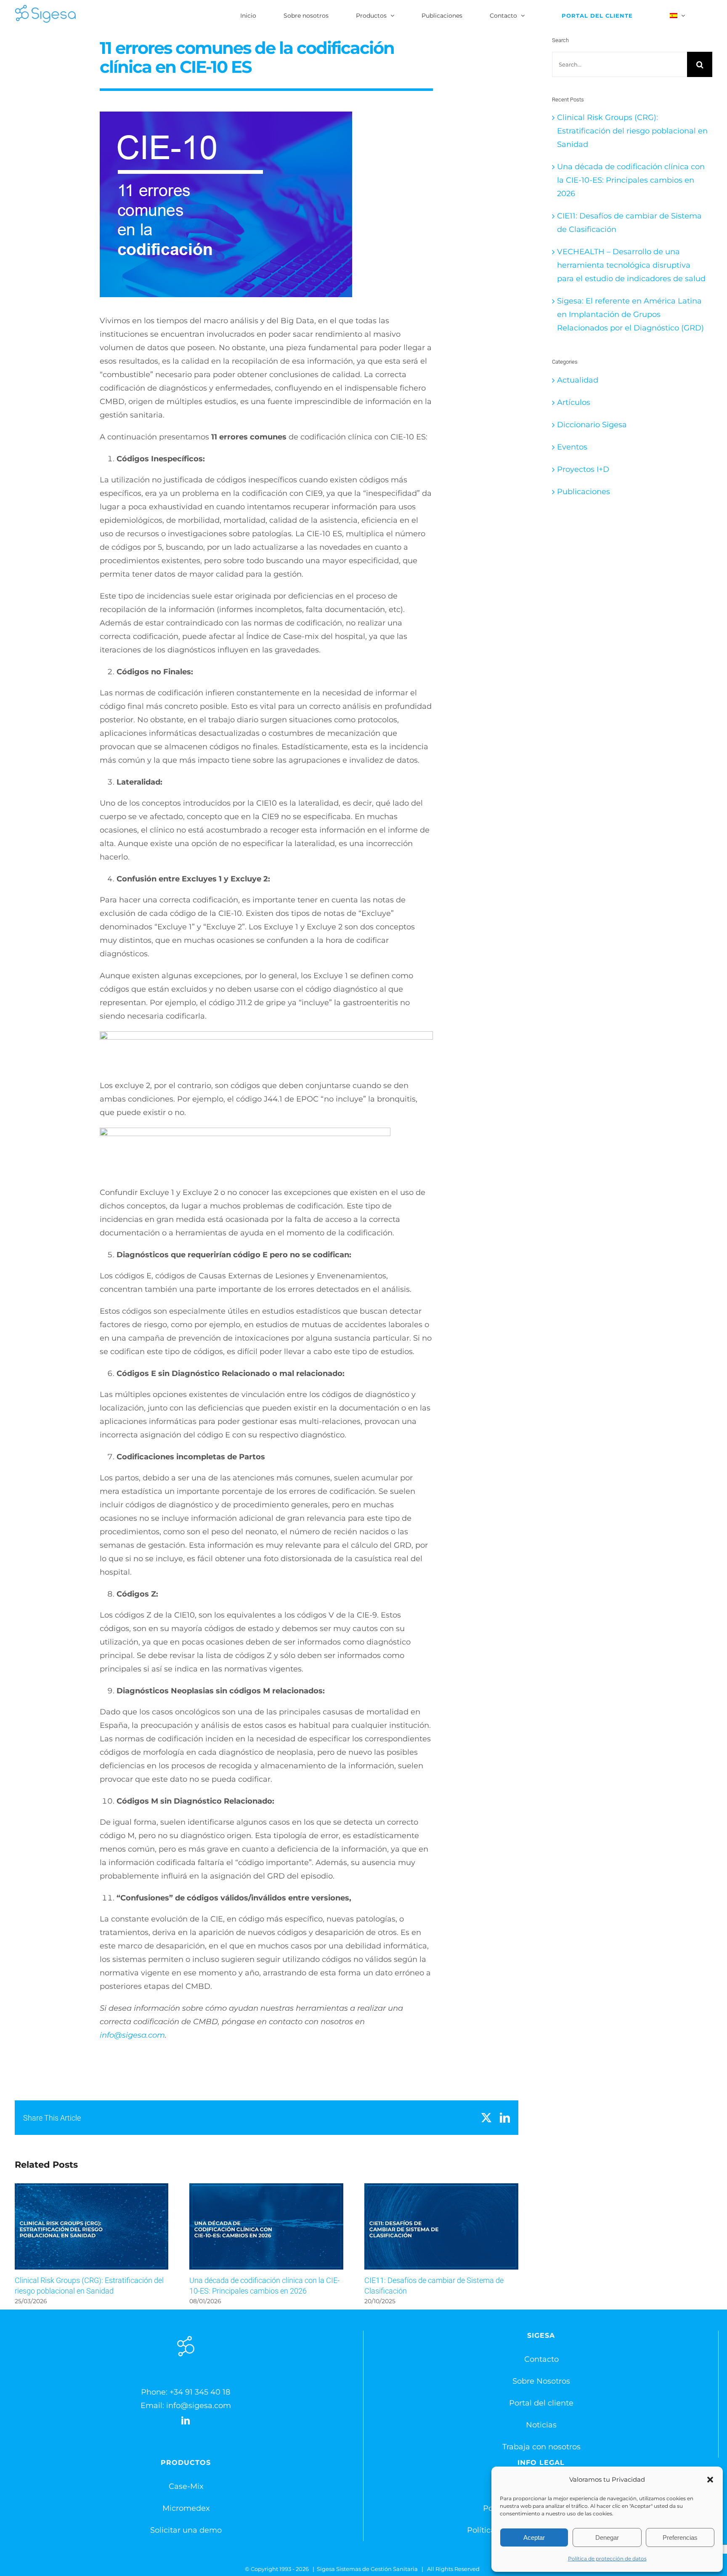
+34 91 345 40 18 (200, 2392)
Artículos (574, 402)
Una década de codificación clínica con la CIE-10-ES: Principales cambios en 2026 (267, 2226)
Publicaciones (584, 492)
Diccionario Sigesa (592, 425)
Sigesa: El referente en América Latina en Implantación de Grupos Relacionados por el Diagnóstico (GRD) (630, 314)
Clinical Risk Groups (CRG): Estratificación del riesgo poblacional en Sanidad (92, 2226)
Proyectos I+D (583, 469)
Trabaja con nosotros (541, 2447)
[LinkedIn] (186, 2421)
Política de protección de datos (607, 2559)
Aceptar (534, 2537)
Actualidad (578, 380)
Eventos (572, 447)
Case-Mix (186, 2486)
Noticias (541, 2425)
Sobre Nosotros (541, 2381)
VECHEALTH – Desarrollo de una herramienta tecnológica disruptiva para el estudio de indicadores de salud (631, 265)
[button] (710, 2480)
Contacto (541, 2359)
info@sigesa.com (132, 2035)
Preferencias (680, 2537)
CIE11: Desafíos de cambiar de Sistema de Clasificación (441, 2226)
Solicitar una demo (186, 2530)
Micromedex (186, 2508)
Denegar (607, 2537)
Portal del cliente (541, 2403)
